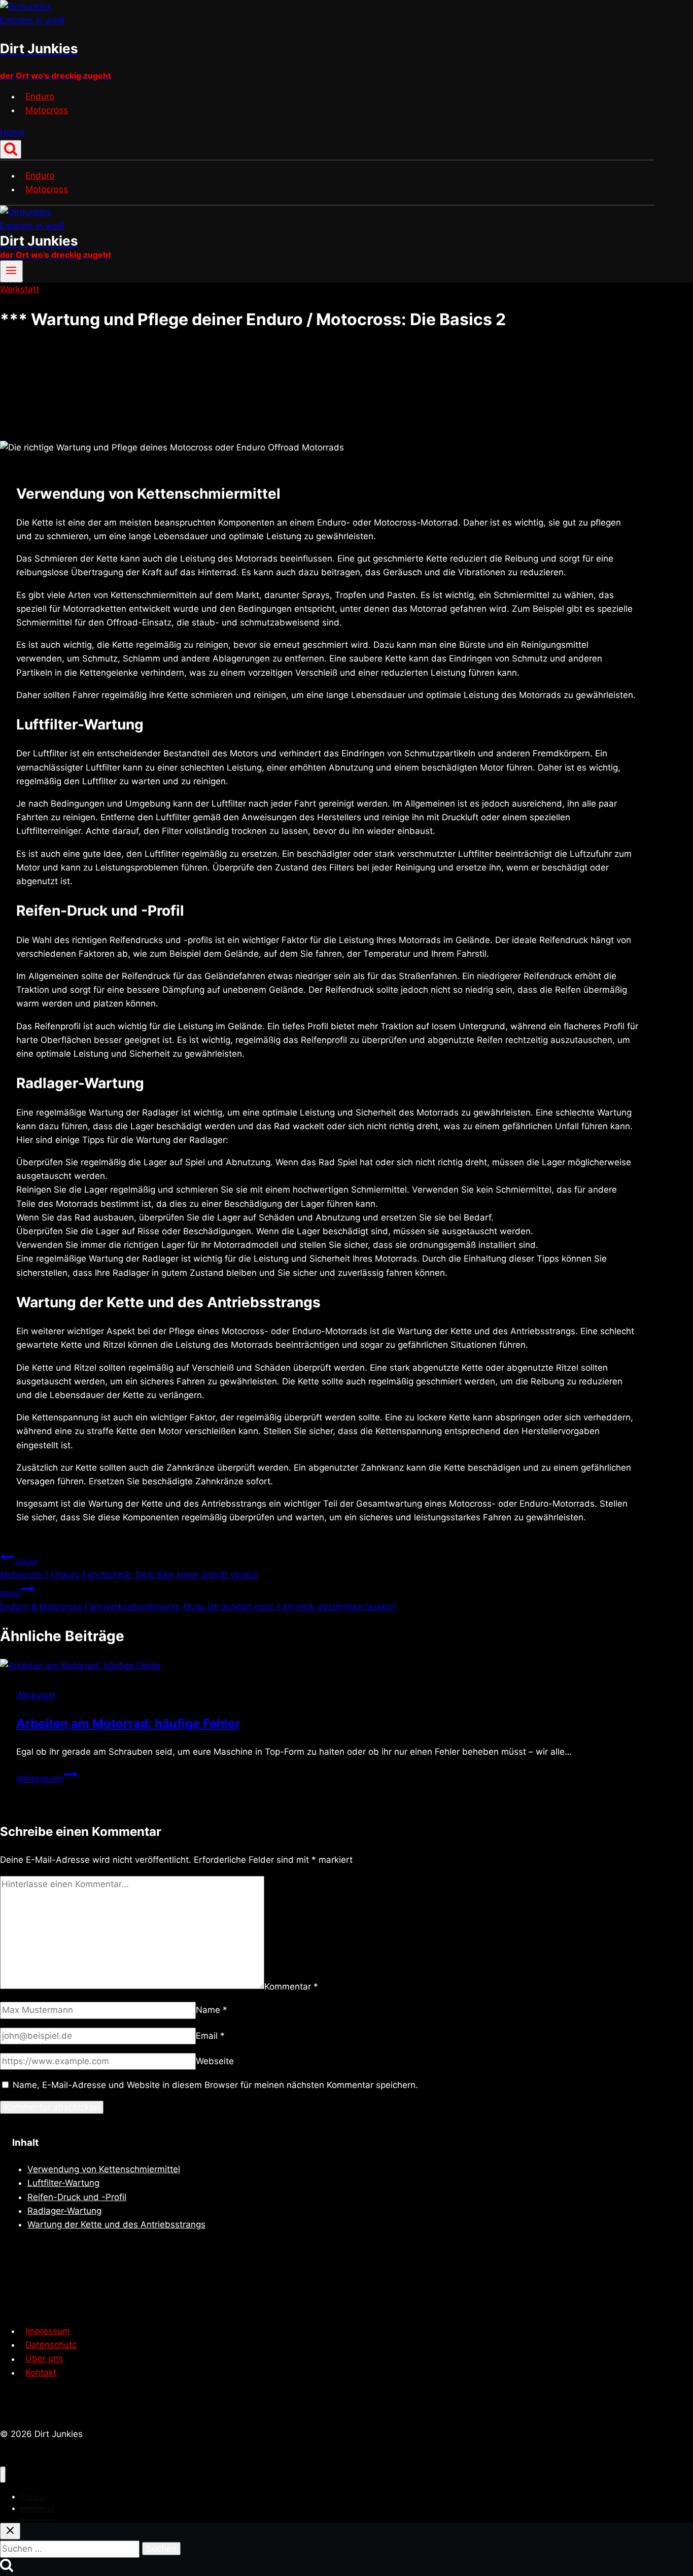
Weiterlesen (47, 1779)
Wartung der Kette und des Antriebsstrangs (116, 2224)
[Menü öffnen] (11, 271)
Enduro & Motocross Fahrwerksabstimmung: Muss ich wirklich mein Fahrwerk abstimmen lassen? (198, 1600)
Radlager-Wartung (64, 2211)
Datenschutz (51, 2345)
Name (212, 2010)
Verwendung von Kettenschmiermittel (104, 2169)
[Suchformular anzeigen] (11, 149)
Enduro (40, 96)
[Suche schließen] (10, 2531)
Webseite (215, 2061)
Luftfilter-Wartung (63, 2183)
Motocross (47, 110)
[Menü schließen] (3, 2475)
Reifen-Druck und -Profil (77, 2197)
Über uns (44, 2359)
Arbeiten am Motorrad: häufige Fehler (128, 1724)
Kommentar (291, 1986)
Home (12, 132)
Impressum (48, 2331)
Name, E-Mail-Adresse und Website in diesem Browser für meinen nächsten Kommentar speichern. (215, 2085)
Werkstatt (20, 289)
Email (210, 2036)
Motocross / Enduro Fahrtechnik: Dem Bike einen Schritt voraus (129, 1568)
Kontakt (41, 2373)
